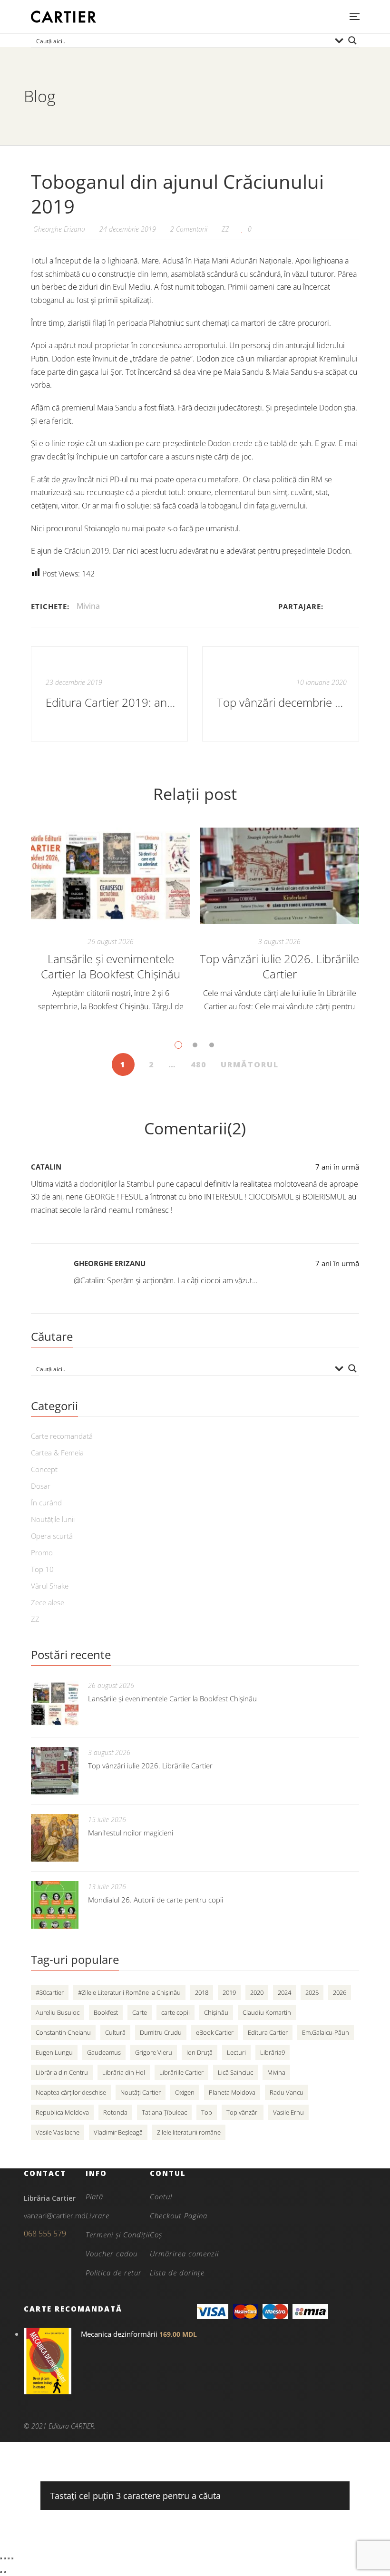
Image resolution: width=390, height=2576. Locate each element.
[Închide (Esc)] (12, 2558)
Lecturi (236, 2052)
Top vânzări (243, 2112)
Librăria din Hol (124, 2072)
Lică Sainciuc (235, 2072)
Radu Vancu (287, 2092)
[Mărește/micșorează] (1, 2558)
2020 (257, 1992)
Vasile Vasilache (58, 2132)
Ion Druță (200, 2052)
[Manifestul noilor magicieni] (55, 1838)
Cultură (115, 2032)
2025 (312, 1992)
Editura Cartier (268, 2032)
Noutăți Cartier (141, 2092)
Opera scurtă (52, 1536)
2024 (284, 1992)
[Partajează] (9, 2558)
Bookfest (106, 2012)
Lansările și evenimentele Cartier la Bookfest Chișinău (111, 966)
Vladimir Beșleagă (118, 2132)
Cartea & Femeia (57, 1453)
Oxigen (185, 2092)
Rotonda (115, 2112)
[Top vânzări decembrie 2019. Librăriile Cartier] (281, 694)
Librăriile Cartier (181, 2072)
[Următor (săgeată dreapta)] (5, 2572)
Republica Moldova (62, 2112)
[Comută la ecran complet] (5, 2558)
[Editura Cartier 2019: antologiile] (109, 694)
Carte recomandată (62, 1436)
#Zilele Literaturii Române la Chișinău (129, 1992)
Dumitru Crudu (161, 2032)
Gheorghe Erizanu (110, 1263)
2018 (202, 1992)
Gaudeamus (104, 2052)
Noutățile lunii (53, 1519)
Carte (140, 2012)
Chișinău (216, 2012)
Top (207, 2112)
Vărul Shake (50, 1586)
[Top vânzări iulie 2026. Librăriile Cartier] (279, 876)
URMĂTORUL (250, 1064)
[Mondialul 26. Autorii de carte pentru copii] (55, 1905)
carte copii (175, 2012)
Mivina (88, 606)
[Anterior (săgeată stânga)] (1, 2572)
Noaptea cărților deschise (71, 2092)
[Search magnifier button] (352, 40)
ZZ (225, 229)
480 (199, 1064)
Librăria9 (273, 2052)
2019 (229, 1992)
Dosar (41, 1486)
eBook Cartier (215, 2032)
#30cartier (50, 1992)
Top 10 (42, 1569)
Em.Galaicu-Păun (326, 2032)
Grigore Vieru (154, 2052)
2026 (340, 1992)
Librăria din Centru (62, 2072)
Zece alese (48, 1602)
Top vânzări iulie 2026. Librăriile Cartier (279, 966)
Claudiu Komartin (267, 2012)
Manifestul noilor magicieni (131, 1833)
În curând (46, 1503)
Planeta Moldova (232, 2092)
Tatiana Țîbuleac (164, 2112)
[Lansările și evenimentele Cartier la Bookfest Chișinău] (111, 876)
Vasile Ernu (288, 2112)
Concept (44, 1469)
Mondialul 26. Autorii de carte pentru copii (156, 1900)
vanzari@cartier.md (55, 2215)
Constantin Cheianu (63, 2032)
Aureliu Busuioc (58, 2012)
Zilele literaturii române (189, 2132)
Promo (42, 1552)
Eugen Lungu (54, 2052)
